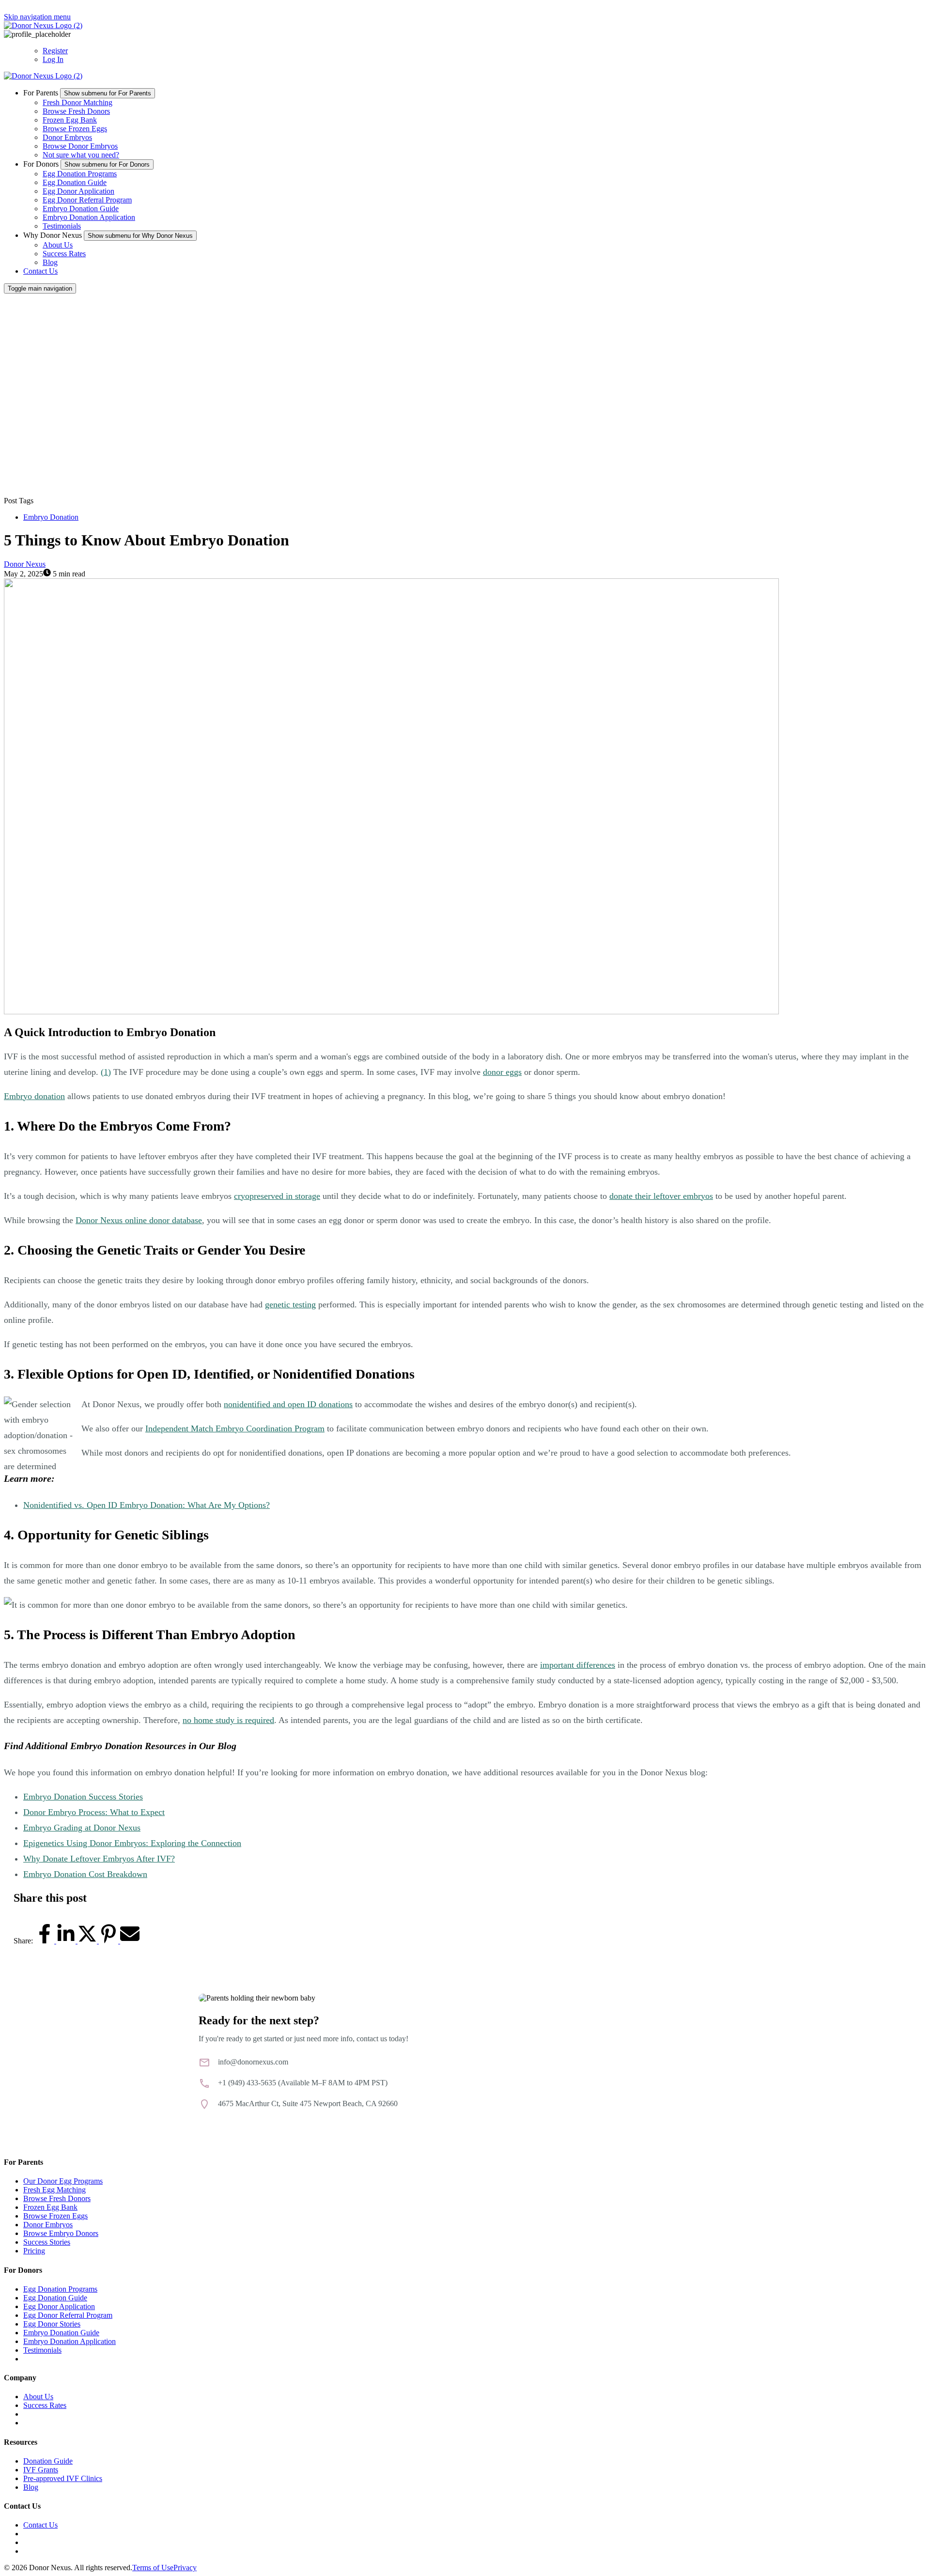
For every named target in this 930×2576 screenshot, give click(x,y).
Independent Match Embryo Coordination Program (235, 1428)
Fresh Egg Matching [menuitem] (54, 2190)
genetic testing (290, 1304)
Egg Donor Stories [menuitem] (52, 2324)
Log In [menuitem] (53, 59)
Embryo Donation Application (89, 217)
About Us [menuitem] (38, 2397)
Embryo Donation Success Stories (83, 1797)
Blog (50, 262)
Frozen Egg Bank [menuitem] (50, 2207)
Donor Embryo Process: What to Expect (94, 1812)
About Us (58, 245)
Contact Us (40, 271)
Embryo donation (34, 1096)
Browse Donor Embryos (80, 146)
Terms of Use (153, 2568)
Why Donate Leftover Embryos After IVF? (99, 1859)
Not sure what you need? (81, 155)
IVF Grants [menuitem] (41, 2470)
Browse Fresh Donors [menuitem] (57, 2198)
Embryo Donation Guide (81, 209)
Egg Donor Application (78, 191)
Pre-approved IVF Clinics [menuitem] (63, 2478)
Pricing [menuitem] (34, 2251)
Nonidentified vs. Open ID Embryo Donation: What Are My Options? (147, 1505)
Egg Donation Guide (75, 182)
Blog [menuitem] (31, 2487)
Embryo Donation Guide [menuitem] (61, 2333)
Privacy (185, 2568)
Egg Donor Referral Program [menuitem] (68, 2315)
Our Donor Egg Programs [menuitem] (63, 2181)
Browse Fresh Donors (76, 111)
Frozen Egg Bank (70, 120)
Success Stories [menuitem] (47, 2242)
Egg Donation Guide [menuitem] (55, 2298)
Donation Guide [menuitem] (48, 2461)
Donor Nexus (25, 564)
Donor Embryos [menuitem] (48, 2225)
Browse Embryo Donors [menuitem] (61, 2233)
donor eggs (502, 1072)
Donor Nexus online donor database (139, 1220)
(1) (106, 1072)
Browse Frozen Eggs (75, 129)
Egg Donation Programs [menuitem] (60, 2289)
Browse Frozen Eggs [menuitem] (55, 2216)
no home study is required (228, 1720)
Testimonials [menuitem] (42, 2350)
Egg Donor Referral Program (87, 200)
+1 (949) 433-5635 (247, 2083)
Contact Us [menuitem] (40, 2525)
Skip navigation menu (37, 17)
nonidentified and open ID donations (288, 1404)
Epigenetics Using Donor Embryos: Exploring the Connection (132, 1843)
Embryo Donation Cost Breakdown (85, 1874)
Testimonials (62, 226)
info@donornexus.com (253, 2062)
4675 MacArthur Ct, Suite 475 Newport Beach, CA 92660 (308, 2103)
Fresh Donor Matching (77, 102)
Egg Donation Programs (80, 174)
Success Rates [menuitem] (45, 2405)
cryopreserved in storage (277, 1196)
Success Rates (64, 254)
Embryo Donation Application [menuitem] (70, 2341)
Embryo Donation (51, 517)
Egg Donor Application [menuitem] (59, 2306)
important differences (578, 1665)
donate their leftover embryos (661, 1196)
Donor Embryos (67, 137)
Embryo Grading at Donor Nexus (82, 1828)
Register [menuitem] (55, 51)
